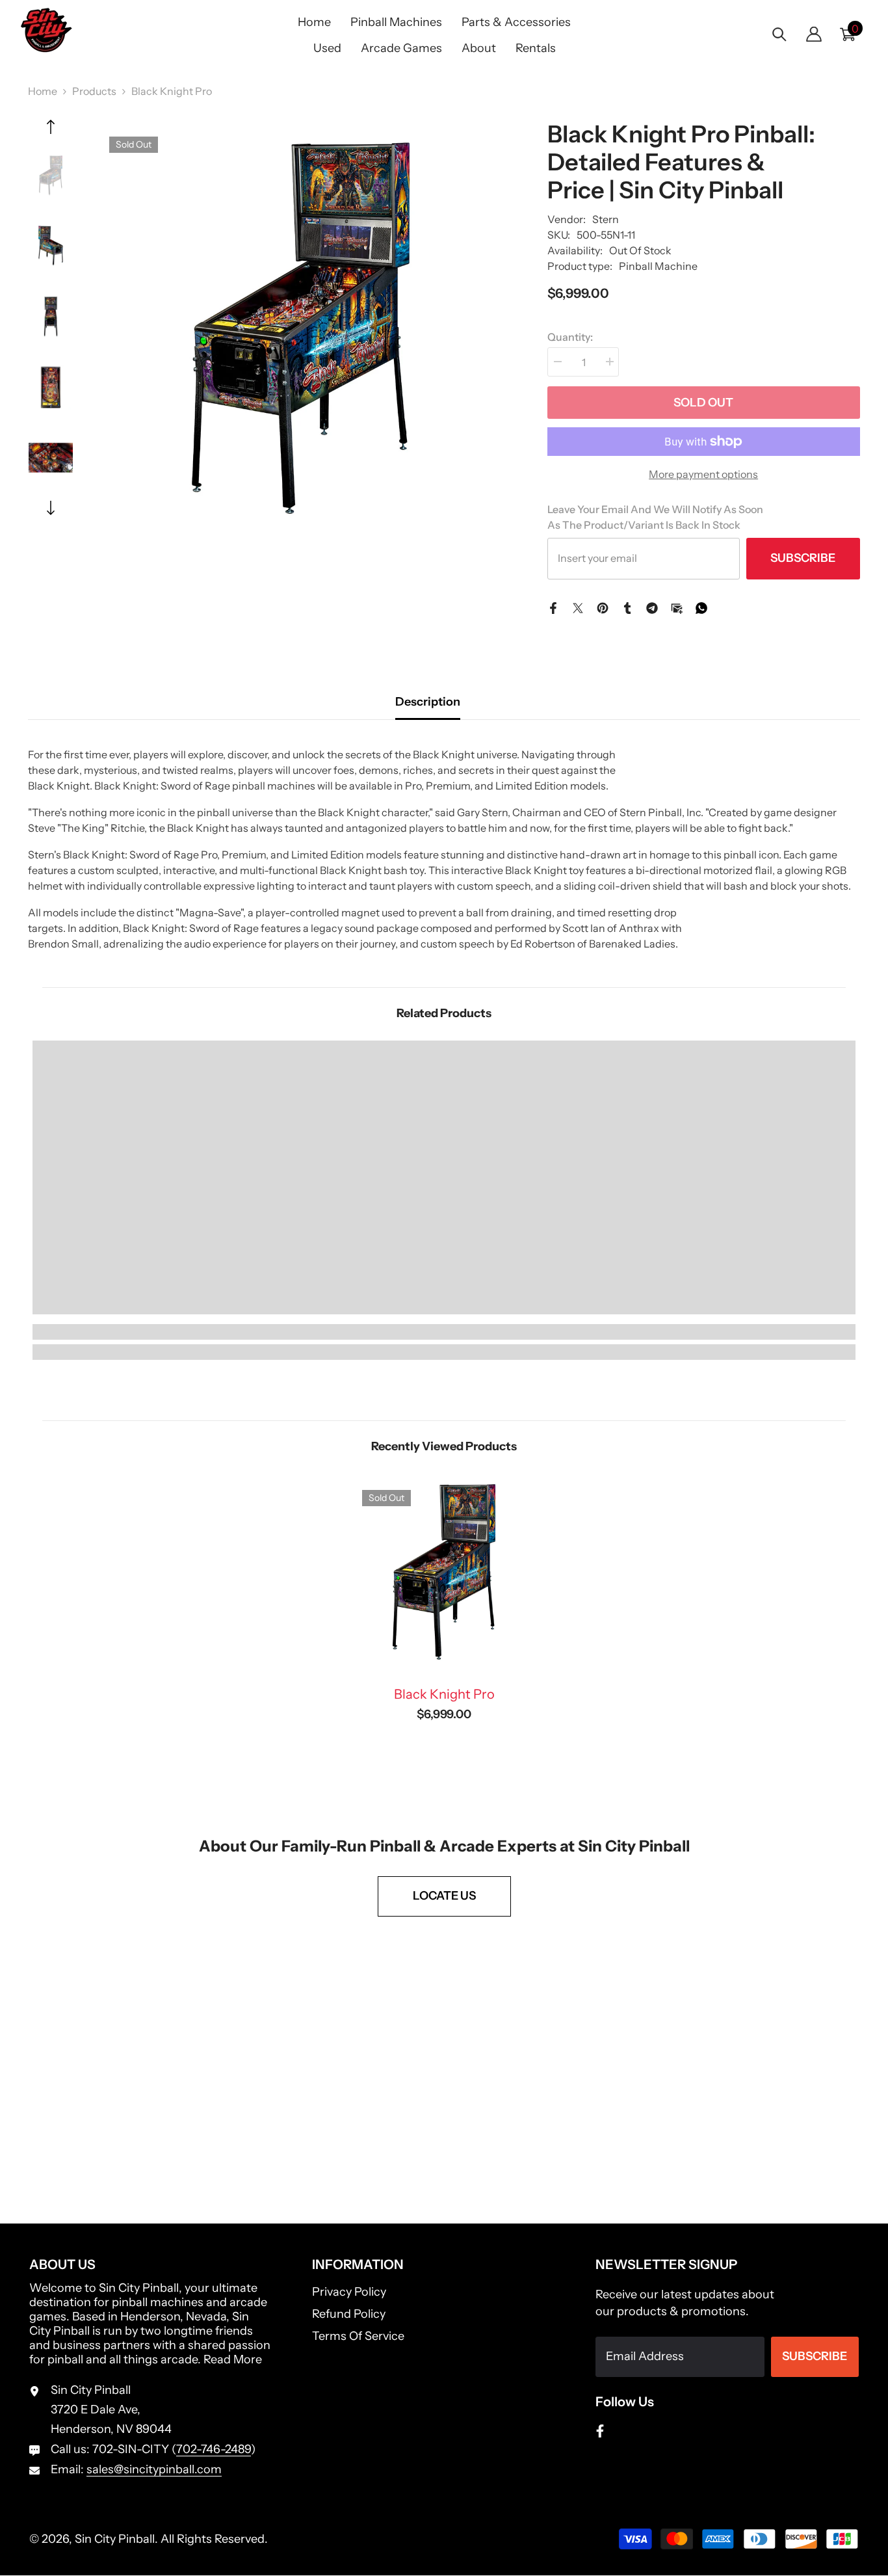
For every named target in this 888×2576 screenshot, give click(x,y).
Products (94, 91)
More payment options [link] (703, 474)
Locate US (444, 1896)
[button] (51, 127)
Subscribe (803, 558)
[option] (301, 328)
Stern (606, 219)
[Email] (677, 607)
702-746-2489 (214, 2449)
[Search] (779, 34)
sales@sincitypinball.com (154, 2469)
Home (43, 91)
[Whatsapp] (701, 607)
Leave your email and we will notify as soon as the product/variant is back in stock (655, 517)
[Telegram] (652, 607)
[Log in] (814, 34)
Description (428, 702)
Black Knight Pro (444, 1694)
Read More (233, 2359)
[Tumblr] (627, 607)
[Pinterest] (603, 607)
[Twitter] (578, 607)
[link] (136, 1332)
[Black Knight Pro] (444, 1572)
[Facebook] (553, 607)
